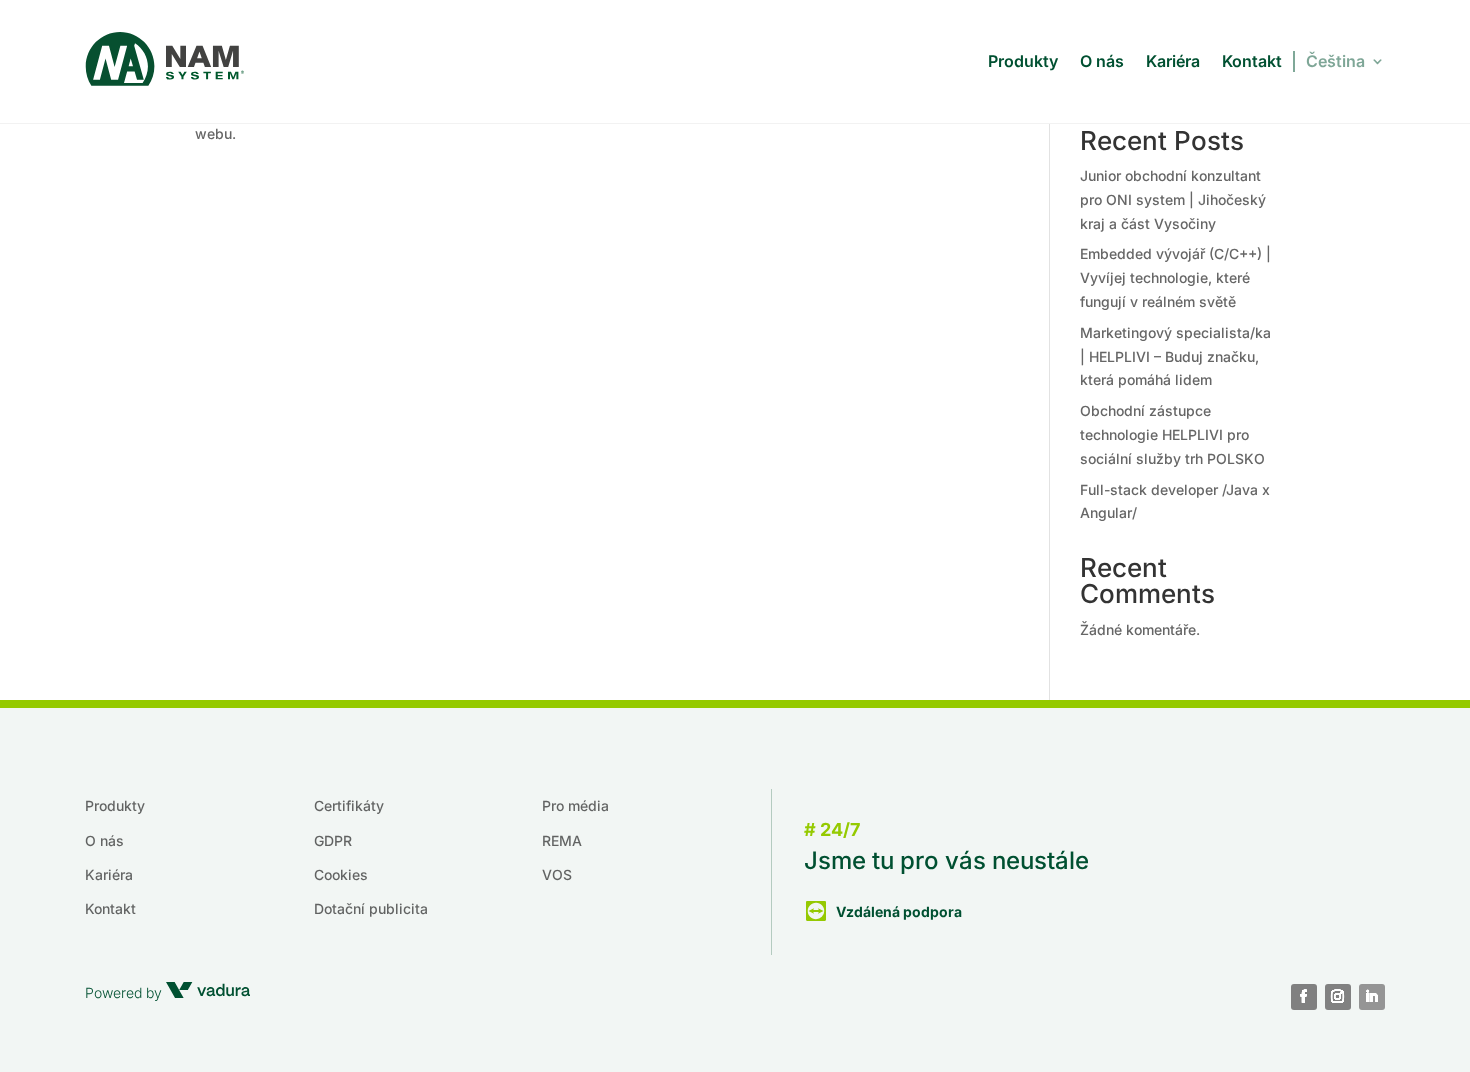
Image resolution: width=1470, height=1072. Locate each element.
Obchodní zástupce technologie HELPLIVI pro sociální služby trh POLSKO (1172, 434)
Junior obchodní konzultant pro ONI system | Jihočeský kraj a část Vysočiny (1173, 199)
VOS (557, 874)
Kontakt (1252, 61)
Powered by (125, 992)
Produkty (1023, 61)
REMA (562, 840)
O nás (1102, 61)
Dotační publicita (371, 908)
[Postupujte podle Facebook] (1304, 997)
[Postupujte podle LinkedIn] (1372, 997)
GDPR (333, 840)
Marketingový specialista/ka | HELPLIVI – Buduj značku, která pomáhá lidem (1175, 356)
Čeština (1335, 61)
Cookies (341, 874)
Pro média (575, 805)
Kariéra (1173, 61)
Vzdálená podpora (899, 911)
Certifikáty (349, 805)
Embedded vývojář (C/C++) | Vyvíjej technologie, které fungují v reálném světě (1175, 277)
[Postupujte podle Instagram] (1338, 997)
